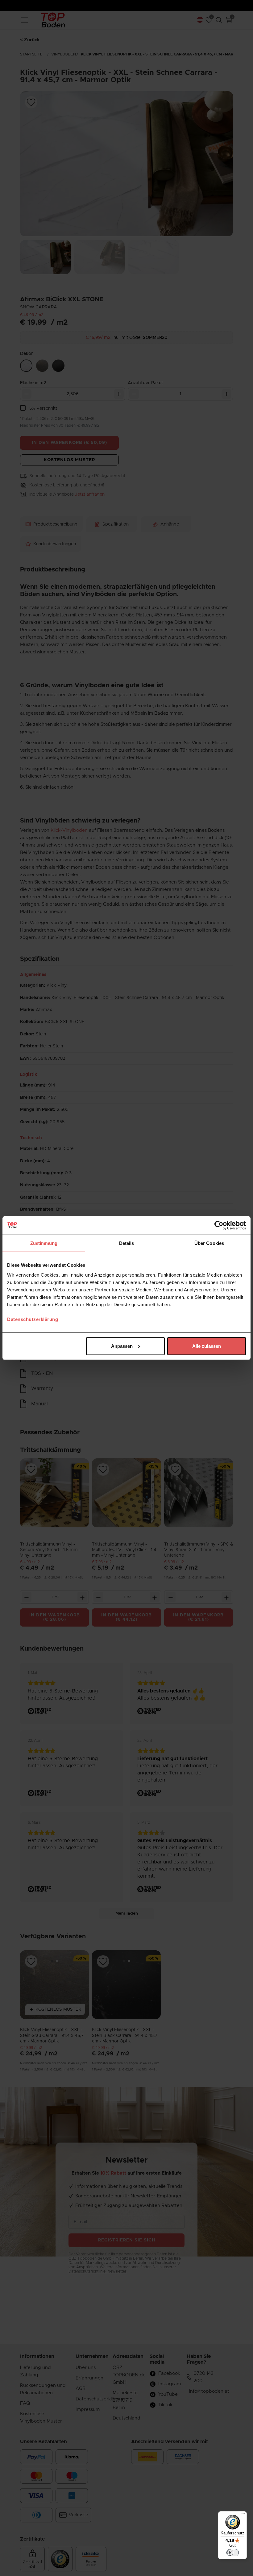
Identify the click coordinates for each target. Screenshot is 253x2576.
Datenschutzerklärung (33, 1319)
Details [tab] (127, 1243)
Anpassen (122, 1346)
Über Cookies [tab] (209, 1243)
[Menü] (243, 2515)
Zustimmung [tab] (44, 1243)
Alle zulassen (207, 1346)
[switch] (233, 2553)
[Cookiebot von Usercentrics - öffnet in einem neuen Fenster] (219, 1225)
